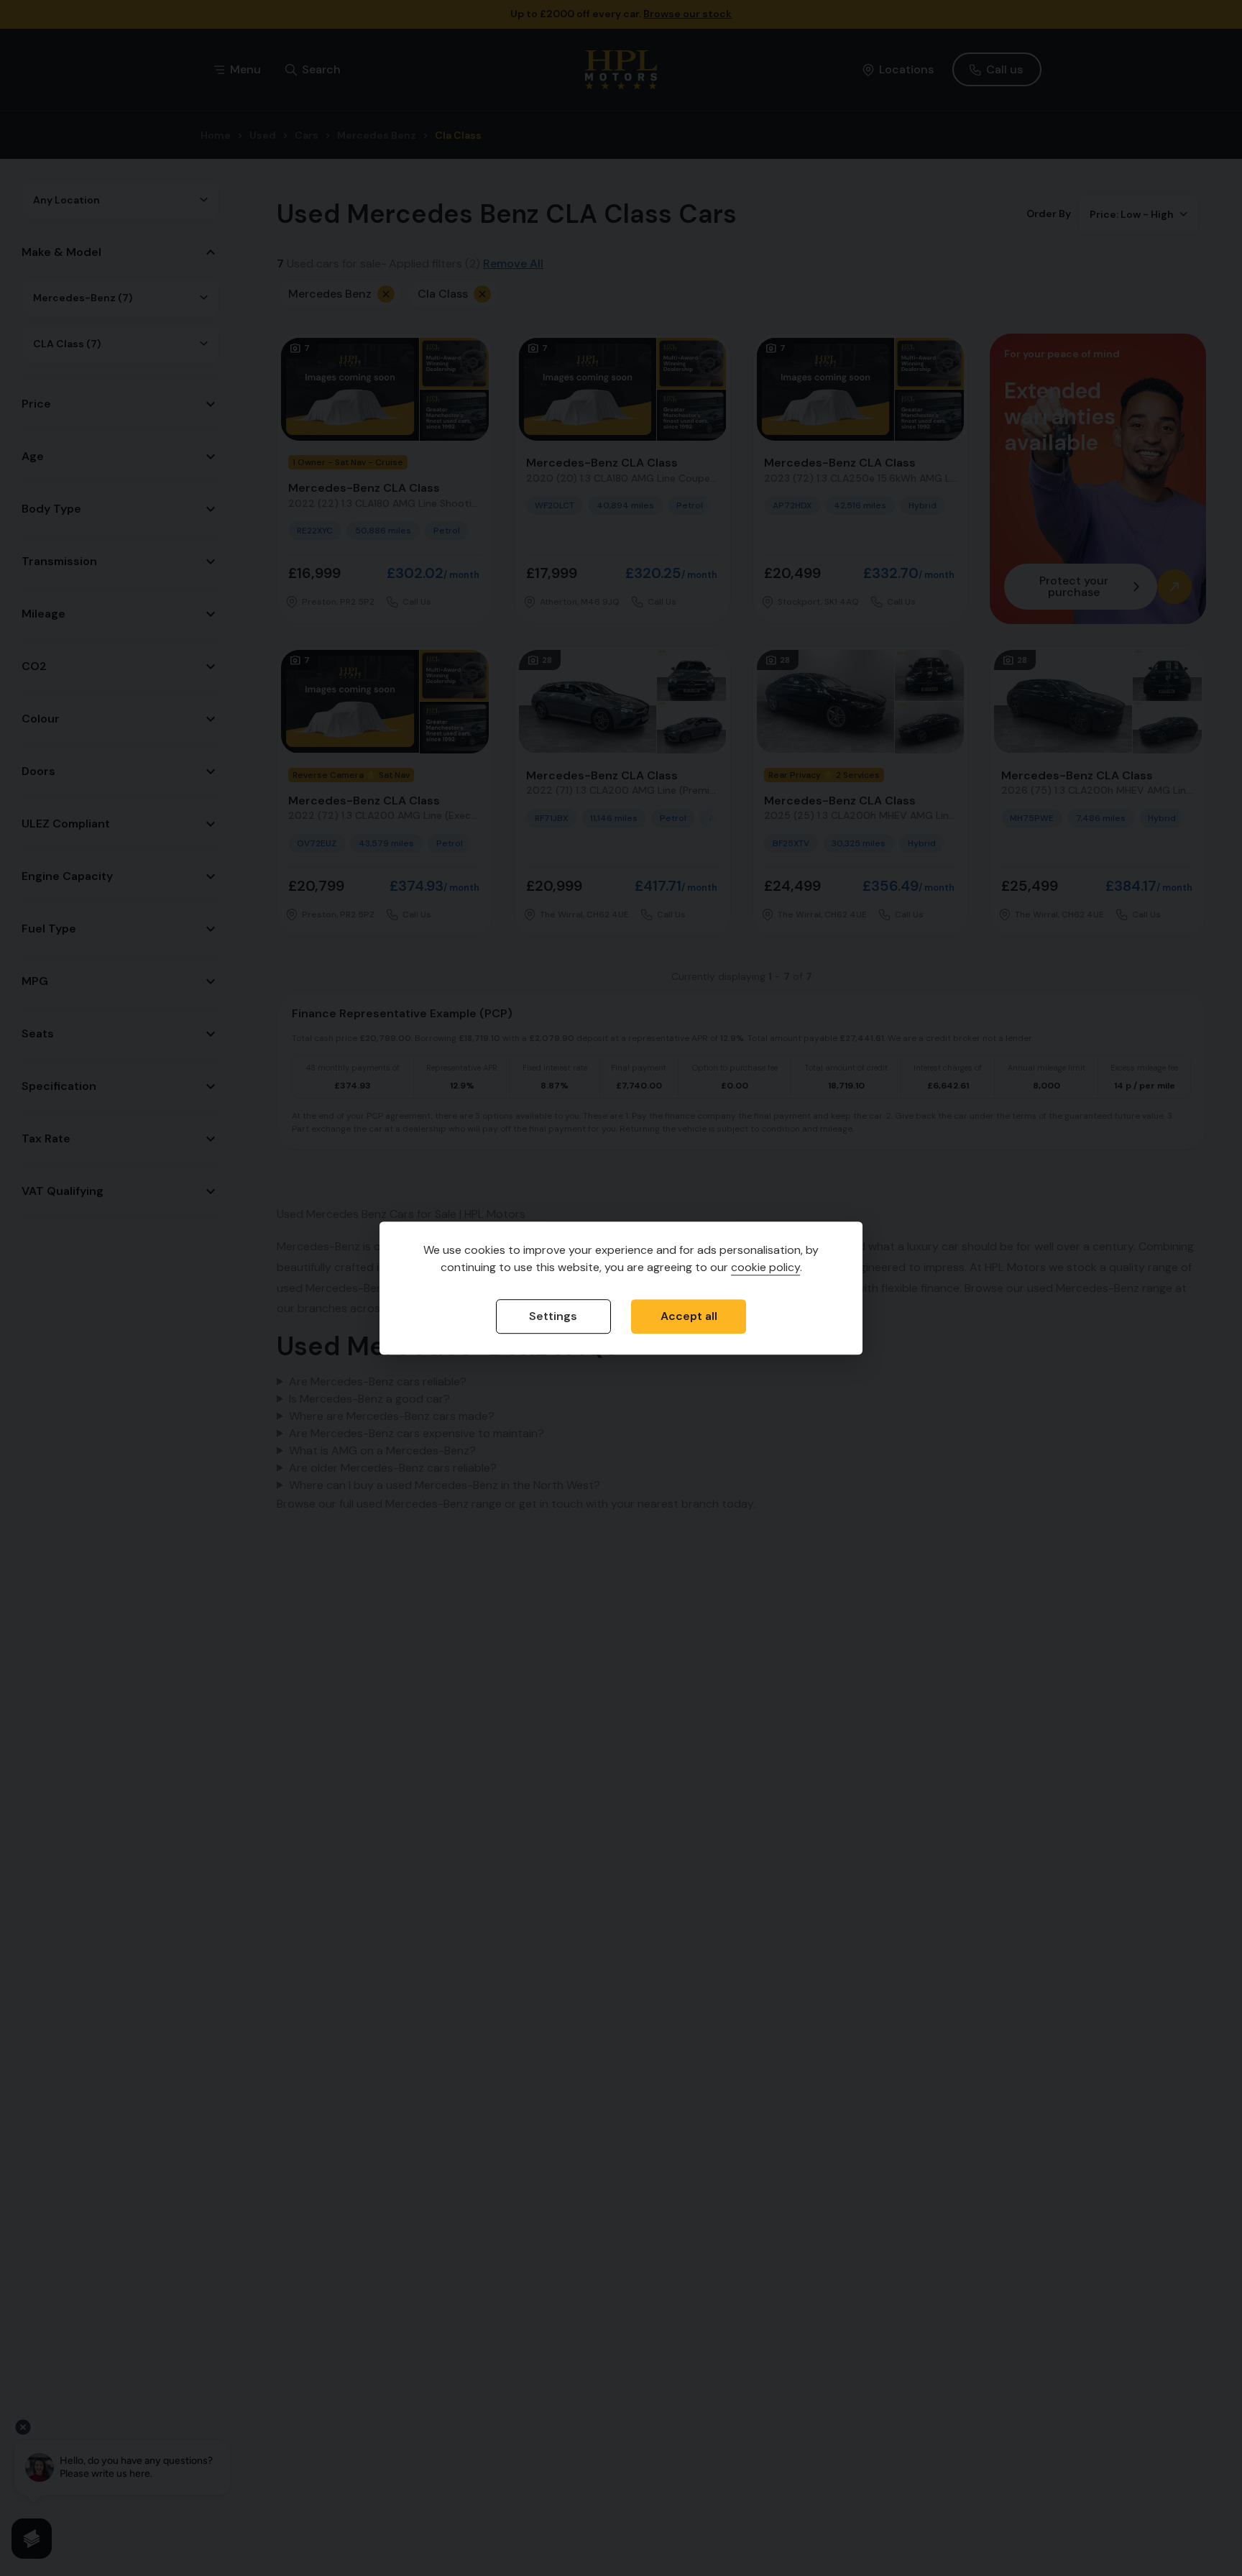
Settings (553, 1317)
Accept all (689, 1317)
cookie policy (765, 1268)
